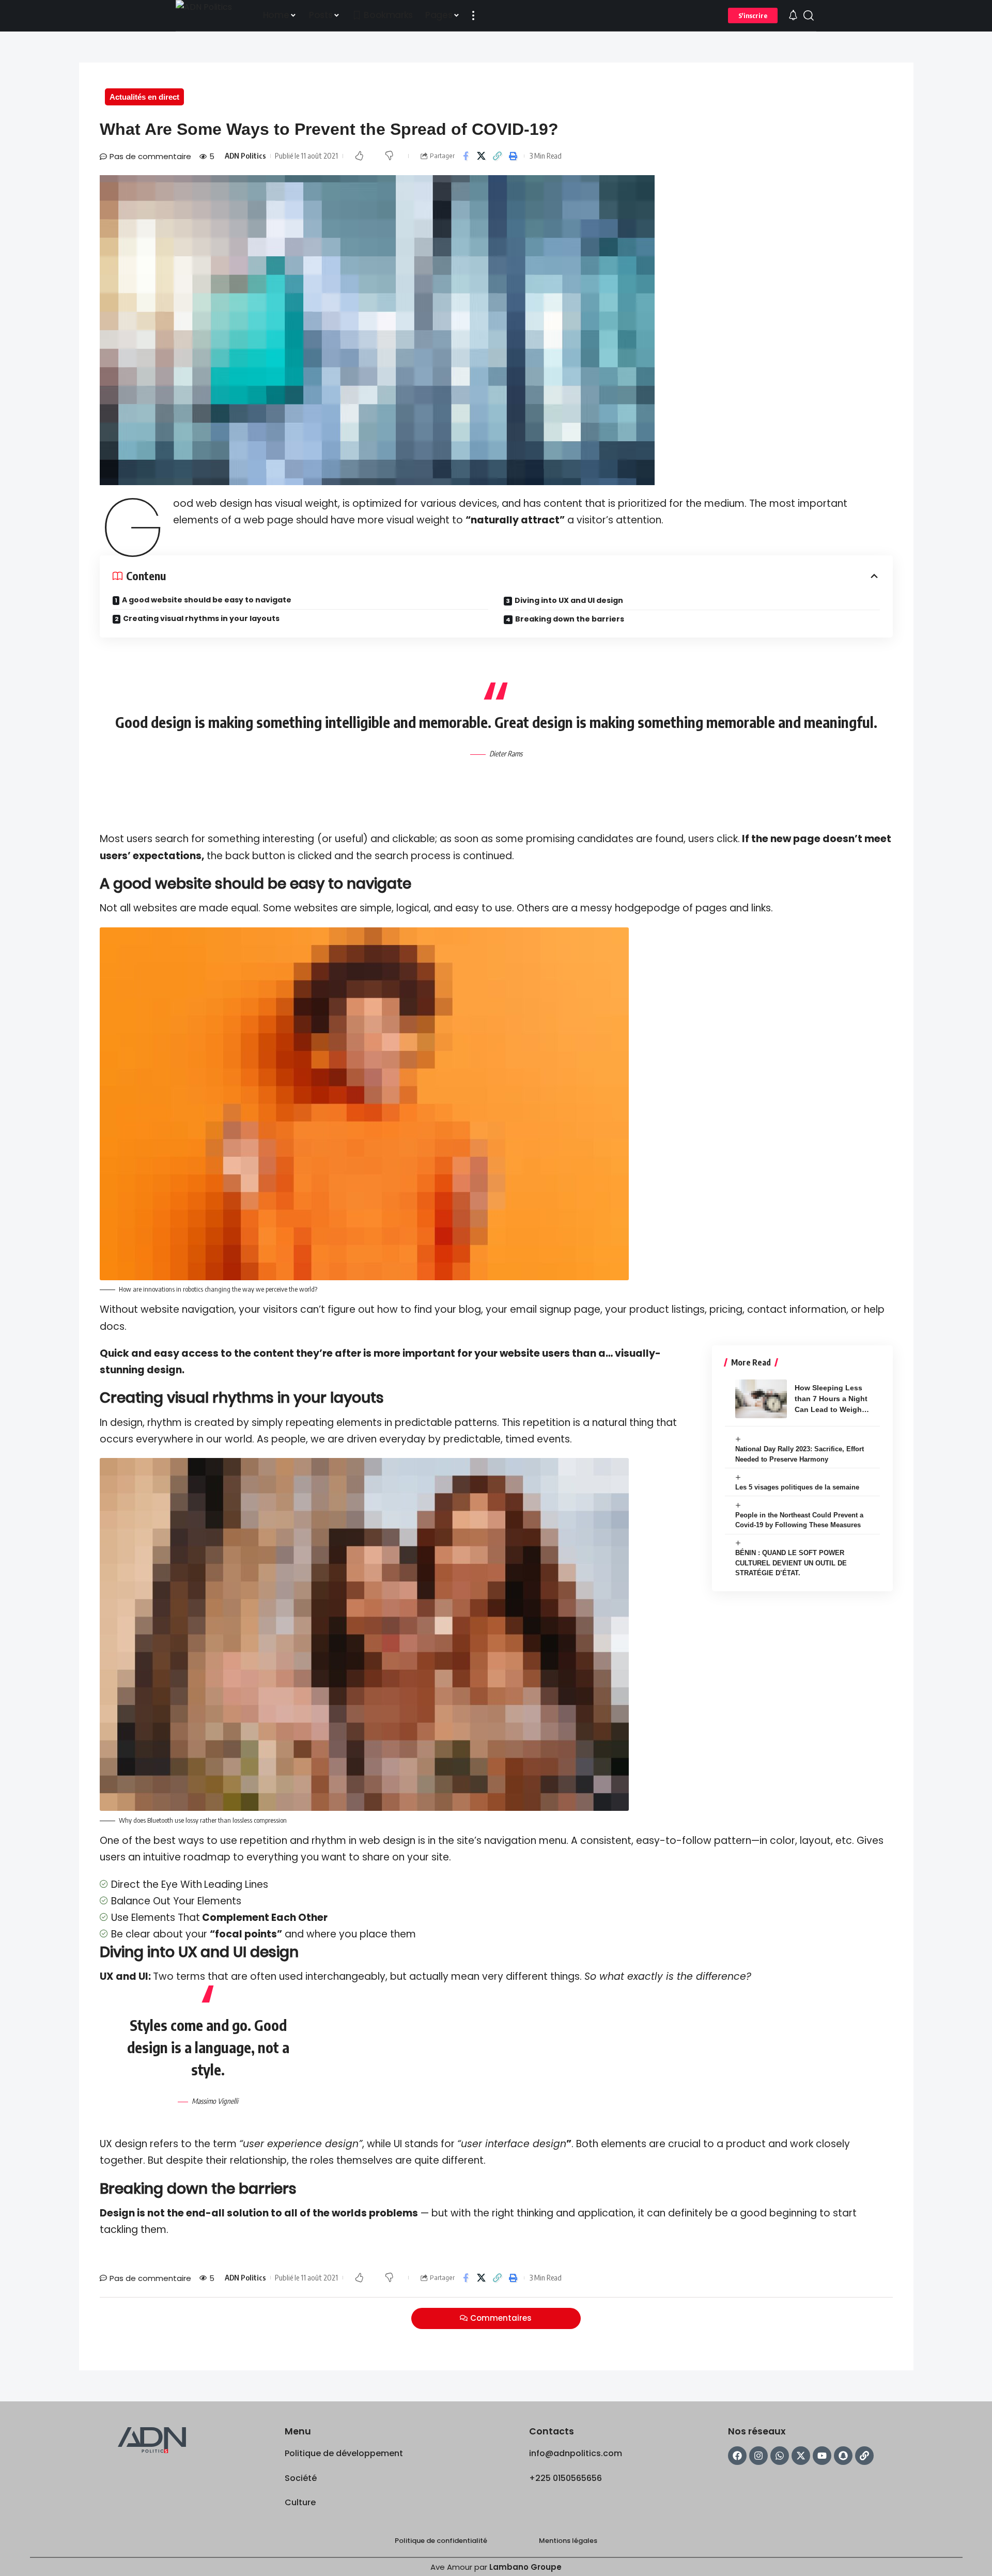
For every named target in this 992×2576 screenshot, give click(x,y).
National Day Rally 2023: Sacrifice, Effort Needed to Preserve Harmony (800, 1454)
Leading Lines (236, 1884)
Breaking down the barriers (570, 619)
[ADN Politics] (211, 15)
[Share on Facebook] (466, 156)
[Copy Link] (498, 156)
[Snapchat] (843, 2456)
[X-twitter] (801, 2456)
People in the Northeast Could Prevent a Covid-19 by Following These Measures (799, 1520)
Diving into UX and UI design (569, 600)
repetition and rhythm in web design (328, 1841)
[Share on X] (482, 156)
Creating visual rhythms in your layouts (201, 618)
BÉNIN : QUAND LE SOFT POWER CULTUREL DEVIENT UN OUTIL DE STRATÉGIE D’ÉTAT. (791, 1563)
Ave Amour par (496, 2567)
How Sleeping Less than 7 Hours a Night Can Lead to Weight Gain (831, 1399)
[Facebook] (737, 2456)
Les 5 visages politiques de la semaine (797, 1487)
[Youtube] (822, 2456)
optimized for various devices (425, 503)
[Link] (864, 2456)
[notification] (793, 16)
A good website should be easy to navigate (207, 600)
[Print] (514, 156)
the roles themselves (342, 2160)
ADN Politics (245, 156)
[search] (809, 15)
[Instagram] (758, 2456)
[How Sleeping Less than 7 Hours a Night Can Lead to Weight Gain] (761, 1399)
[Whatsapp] (780, 2456)
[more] (473, 15)
